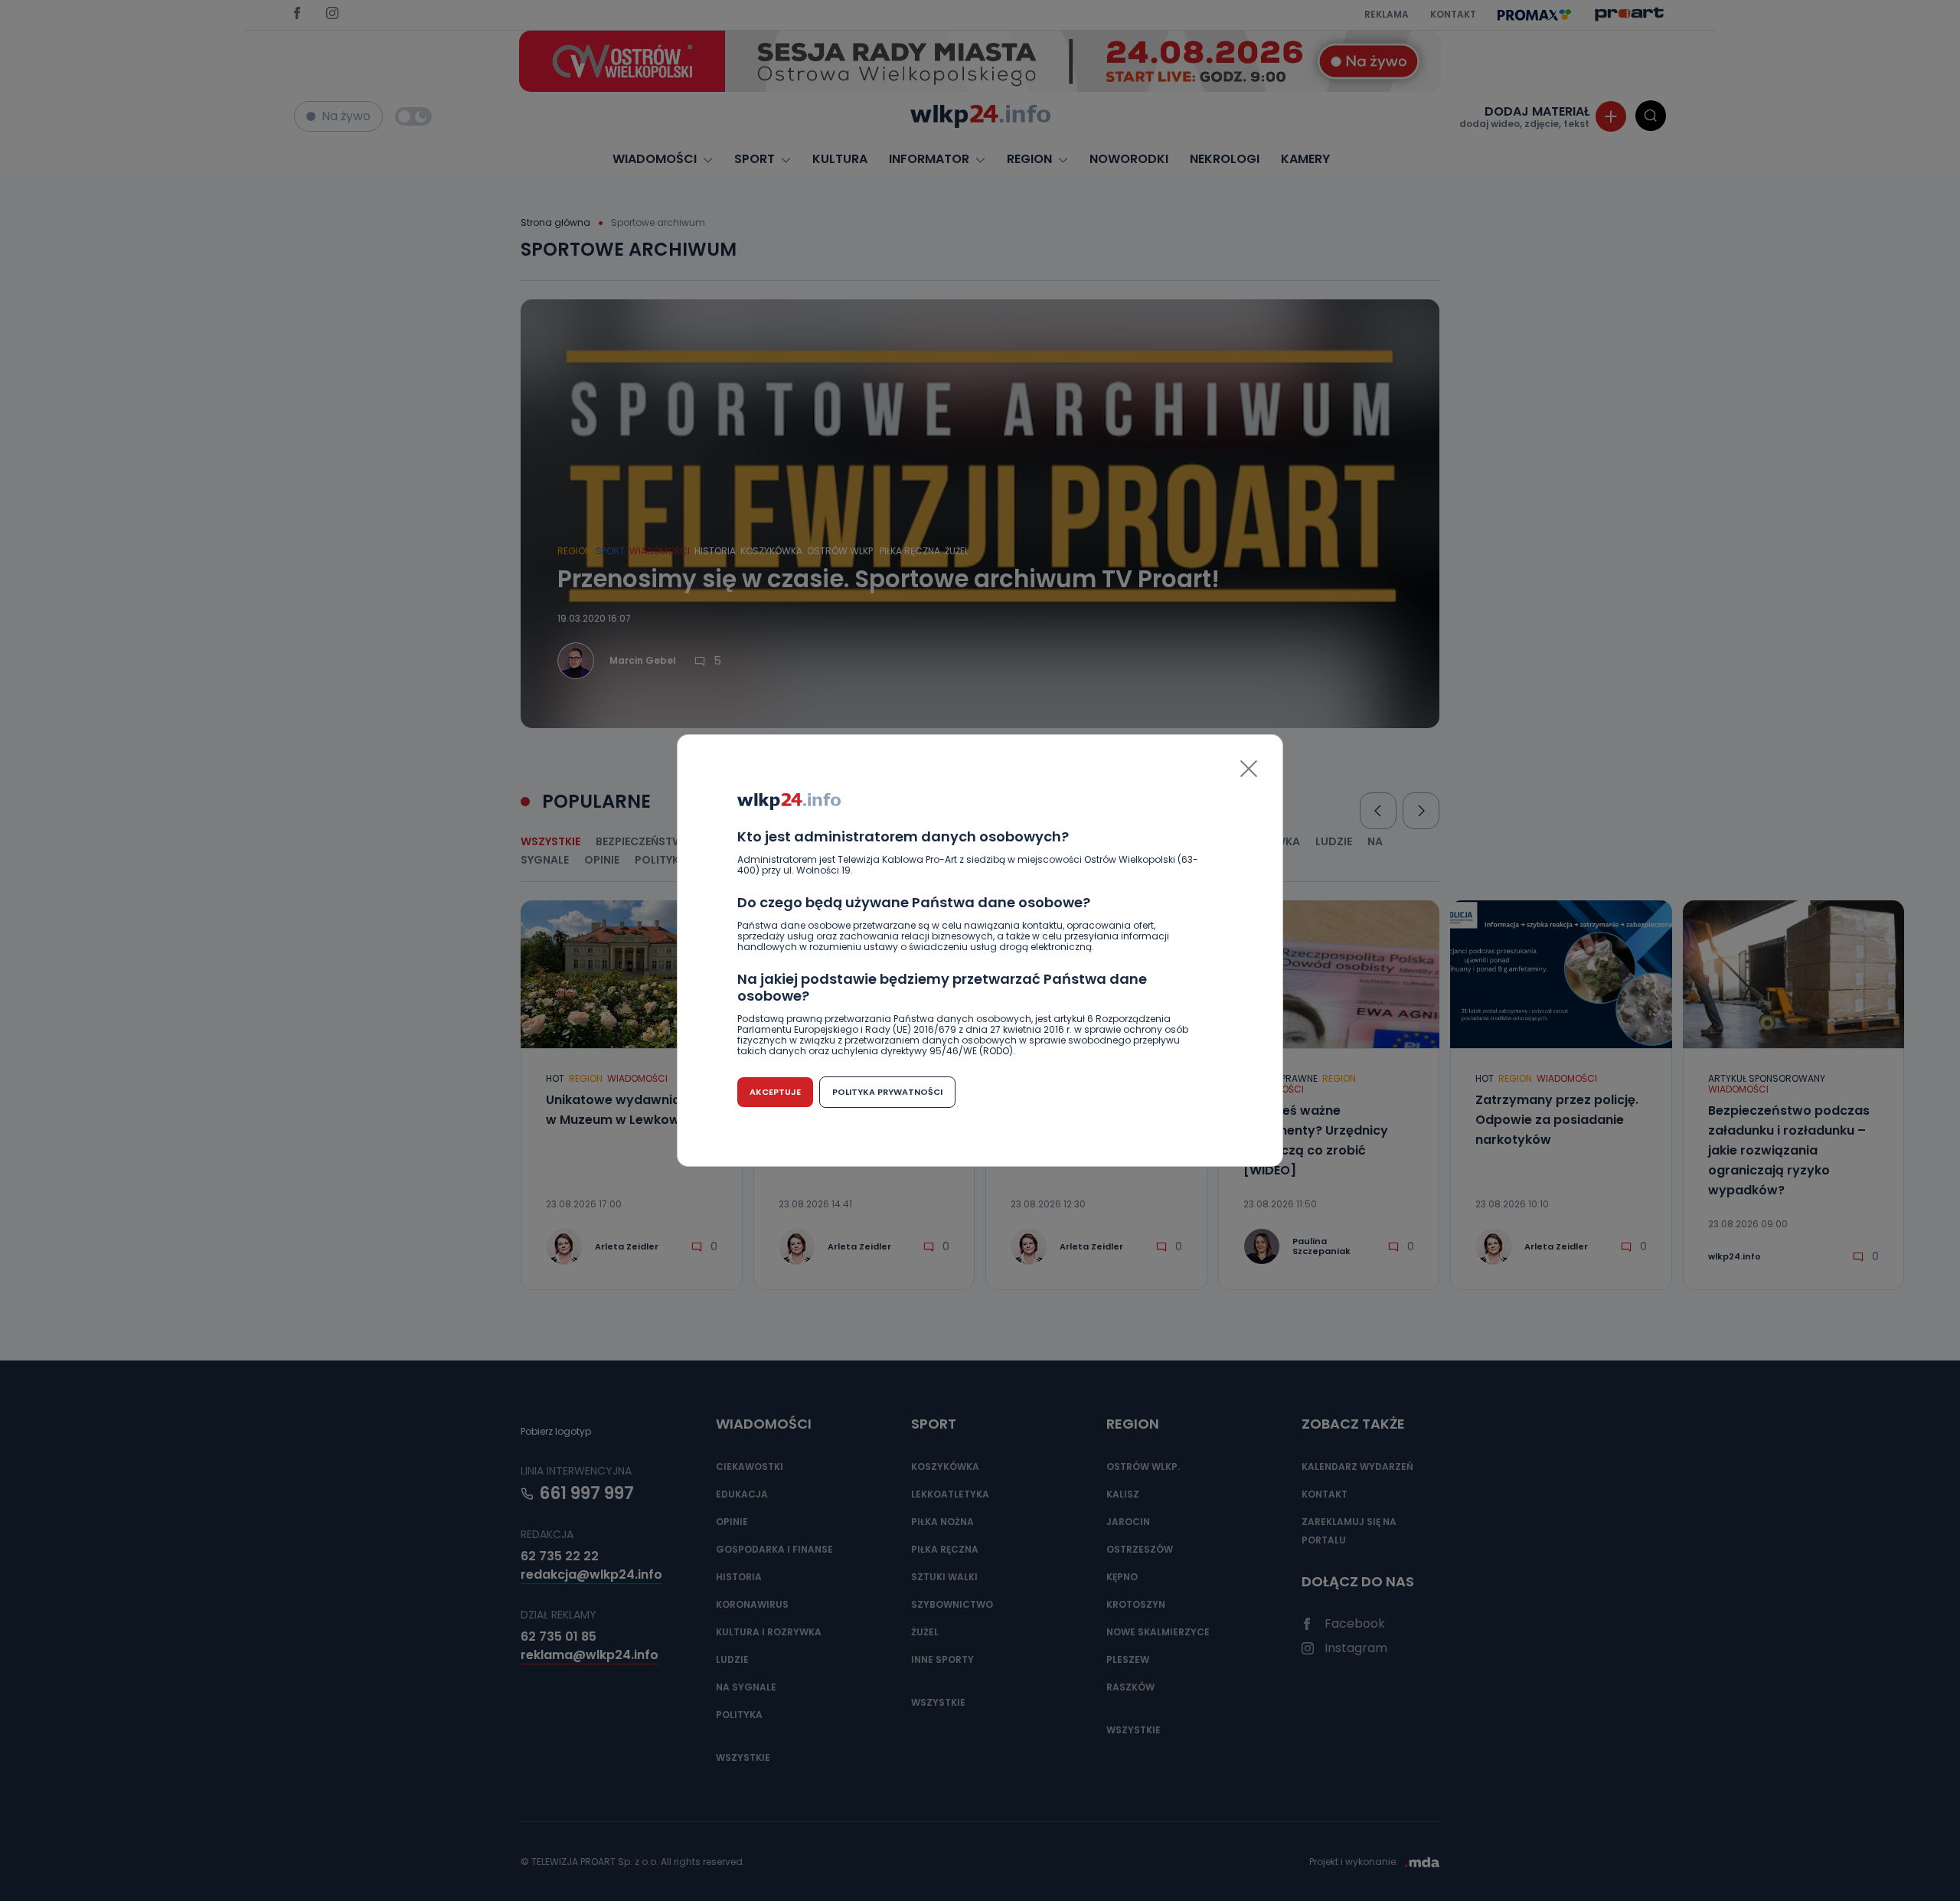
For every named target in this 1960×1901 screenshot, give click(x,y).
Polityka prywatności (887, 1092)
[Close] (1249, 769)
